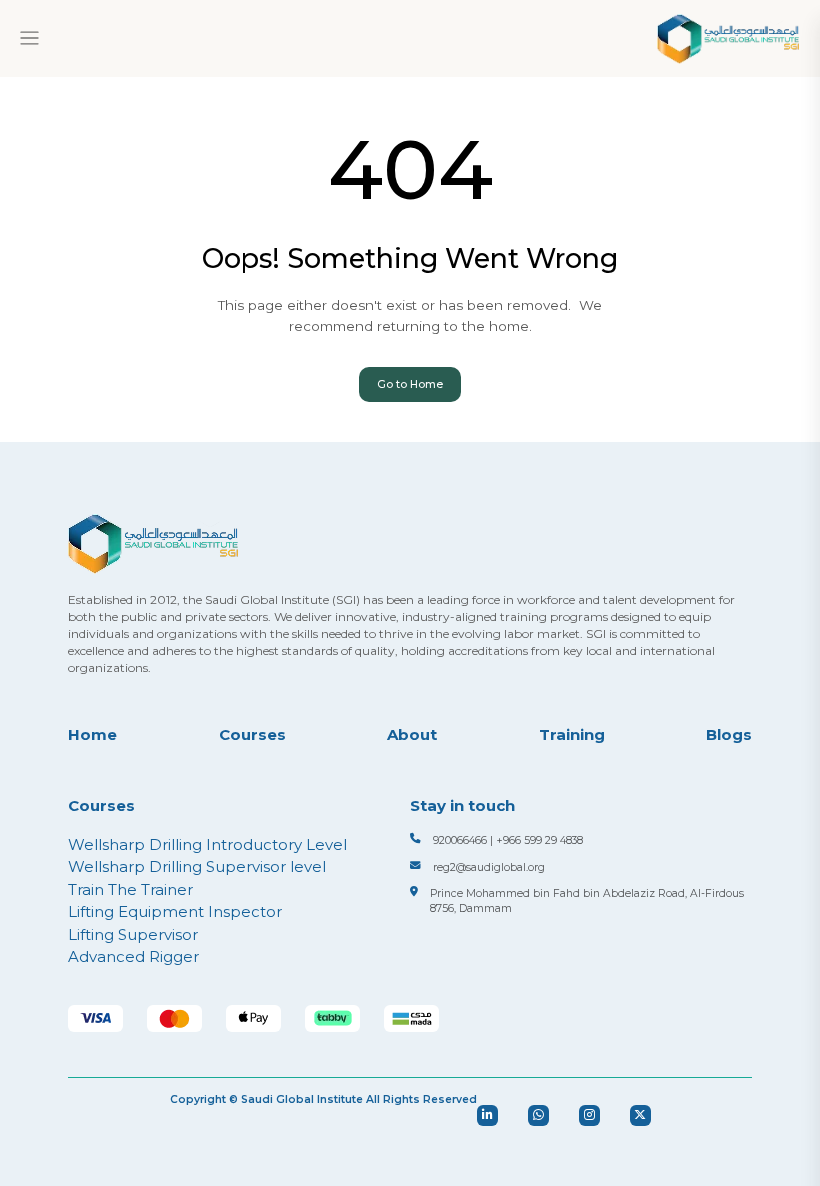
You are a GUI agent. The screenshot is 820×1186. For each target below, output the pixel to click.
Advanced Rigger (133, 956)
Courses (252, 734)
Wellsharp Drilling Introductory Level (207, 844)
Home (92, 734)
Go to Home (410, 384)
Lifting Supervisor (133, 934)
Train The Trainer (130, 889)
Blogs (729, 734)
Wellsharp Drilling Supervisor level (197, 866)
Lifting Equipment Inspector (175, 911)
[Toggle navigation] (29, 38)
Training (572, 734)
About (412, 734)
